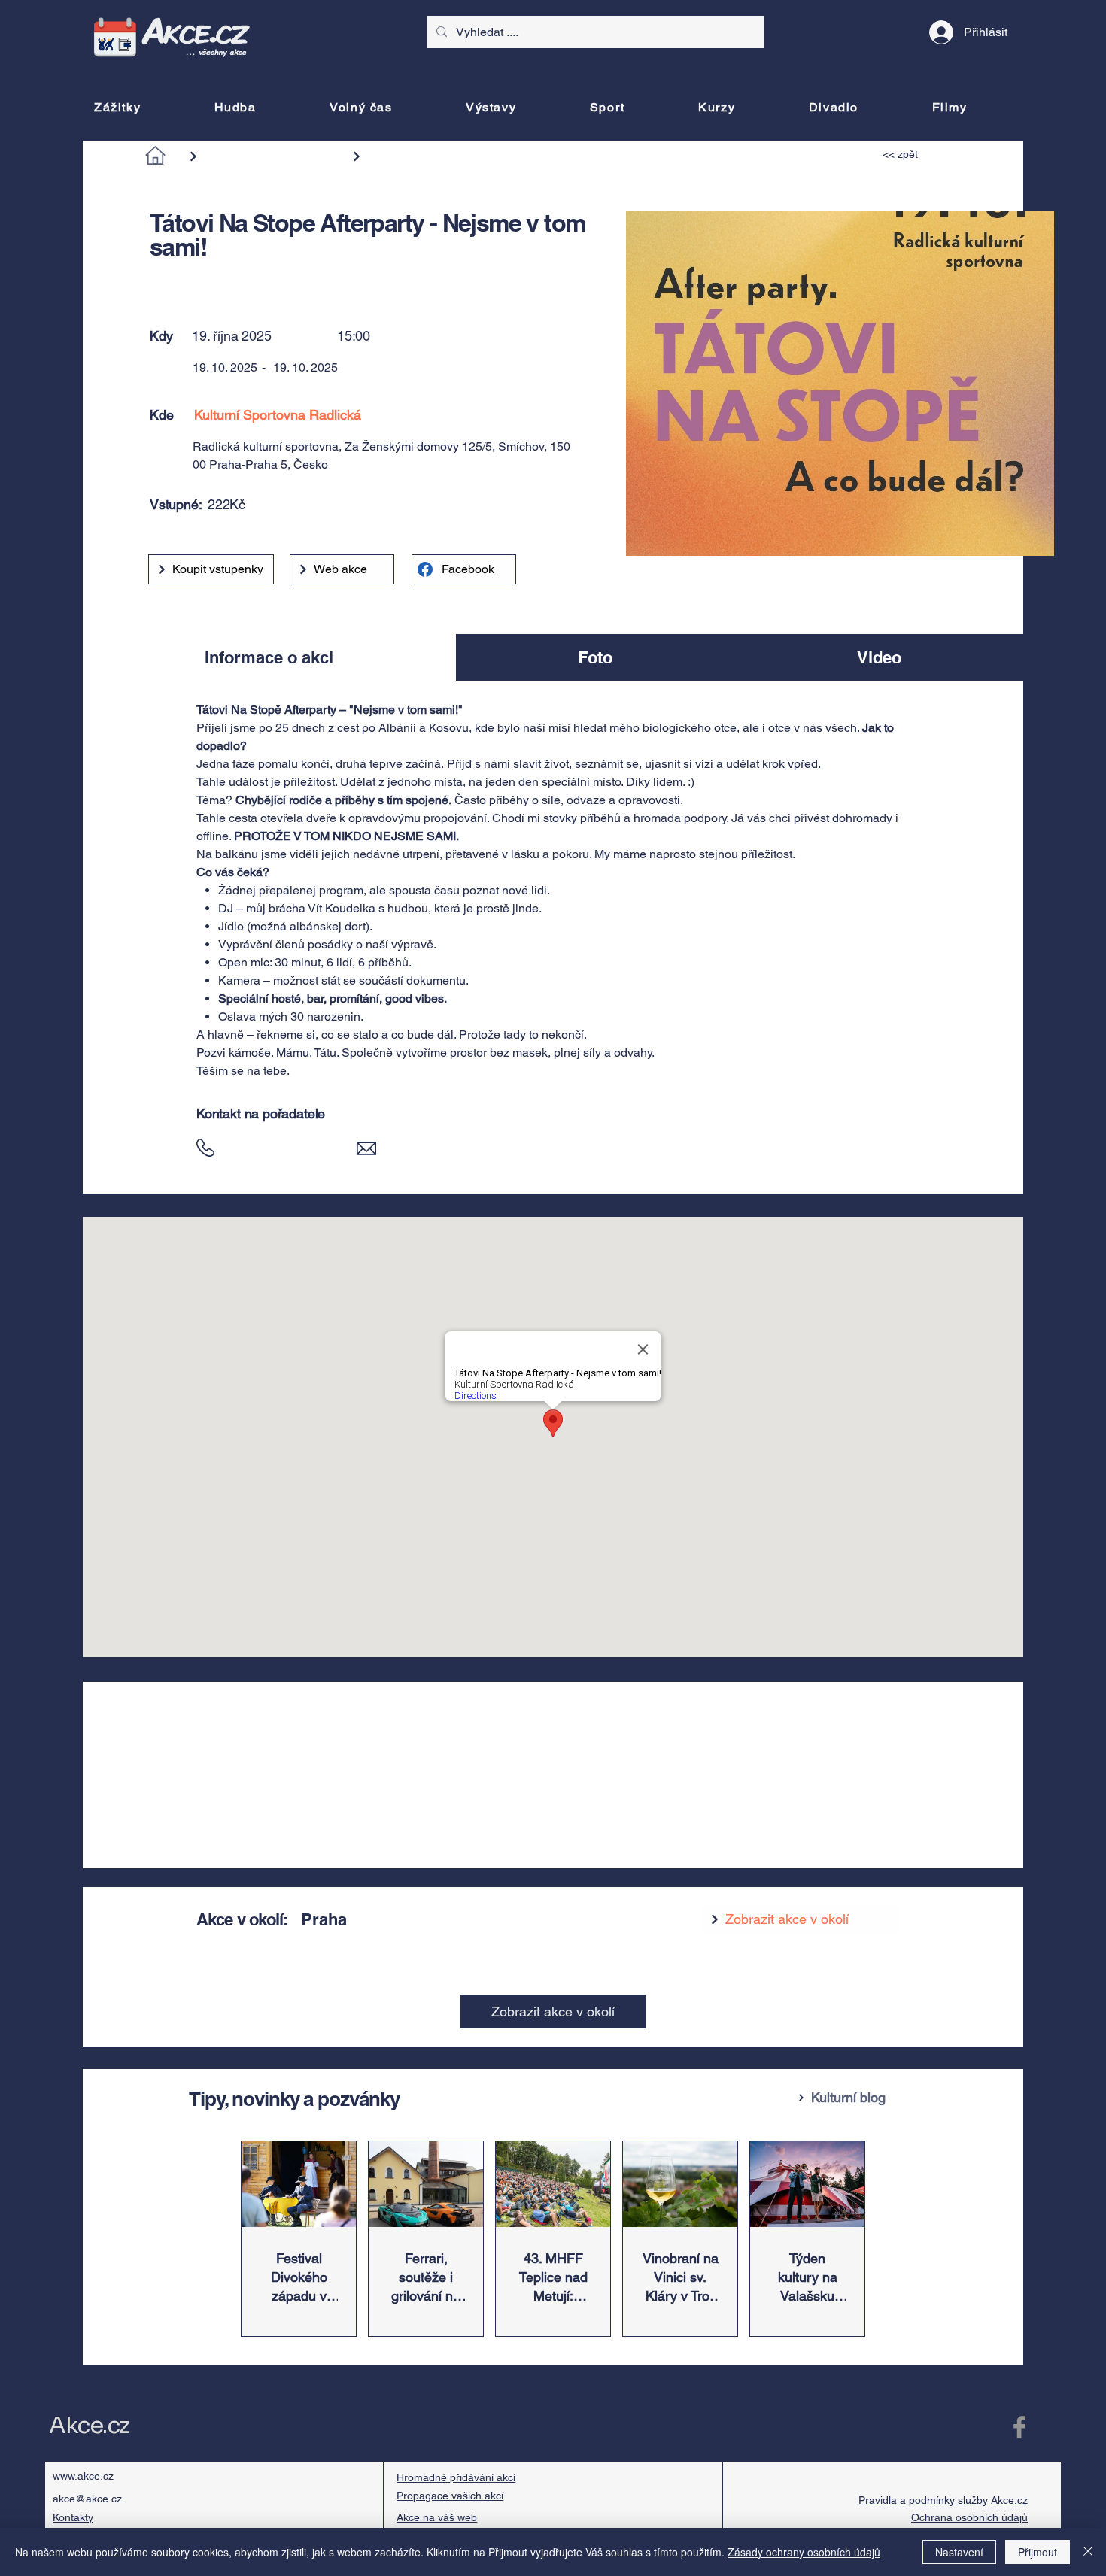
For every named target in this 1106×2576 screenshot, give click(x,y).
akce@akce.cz (87, 2499)
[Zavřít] (1088, 2552)
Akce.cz (89, 2426)
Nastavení (959, 2552)
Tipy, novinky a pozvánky (294, 2099)
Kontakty (73, 2517)
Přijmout (1038, 2552)
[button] (223, 281)
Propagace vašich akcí (450, 2496)
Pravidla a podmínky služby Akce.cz (943, 2500)
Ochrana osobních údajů (969, 2517)
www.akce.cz (83, 2476)
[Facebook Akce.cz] (1019, 2427)
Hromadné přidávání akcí (456, 2477)
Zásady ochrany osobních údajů (804, 2552)
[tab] (269, 657)
